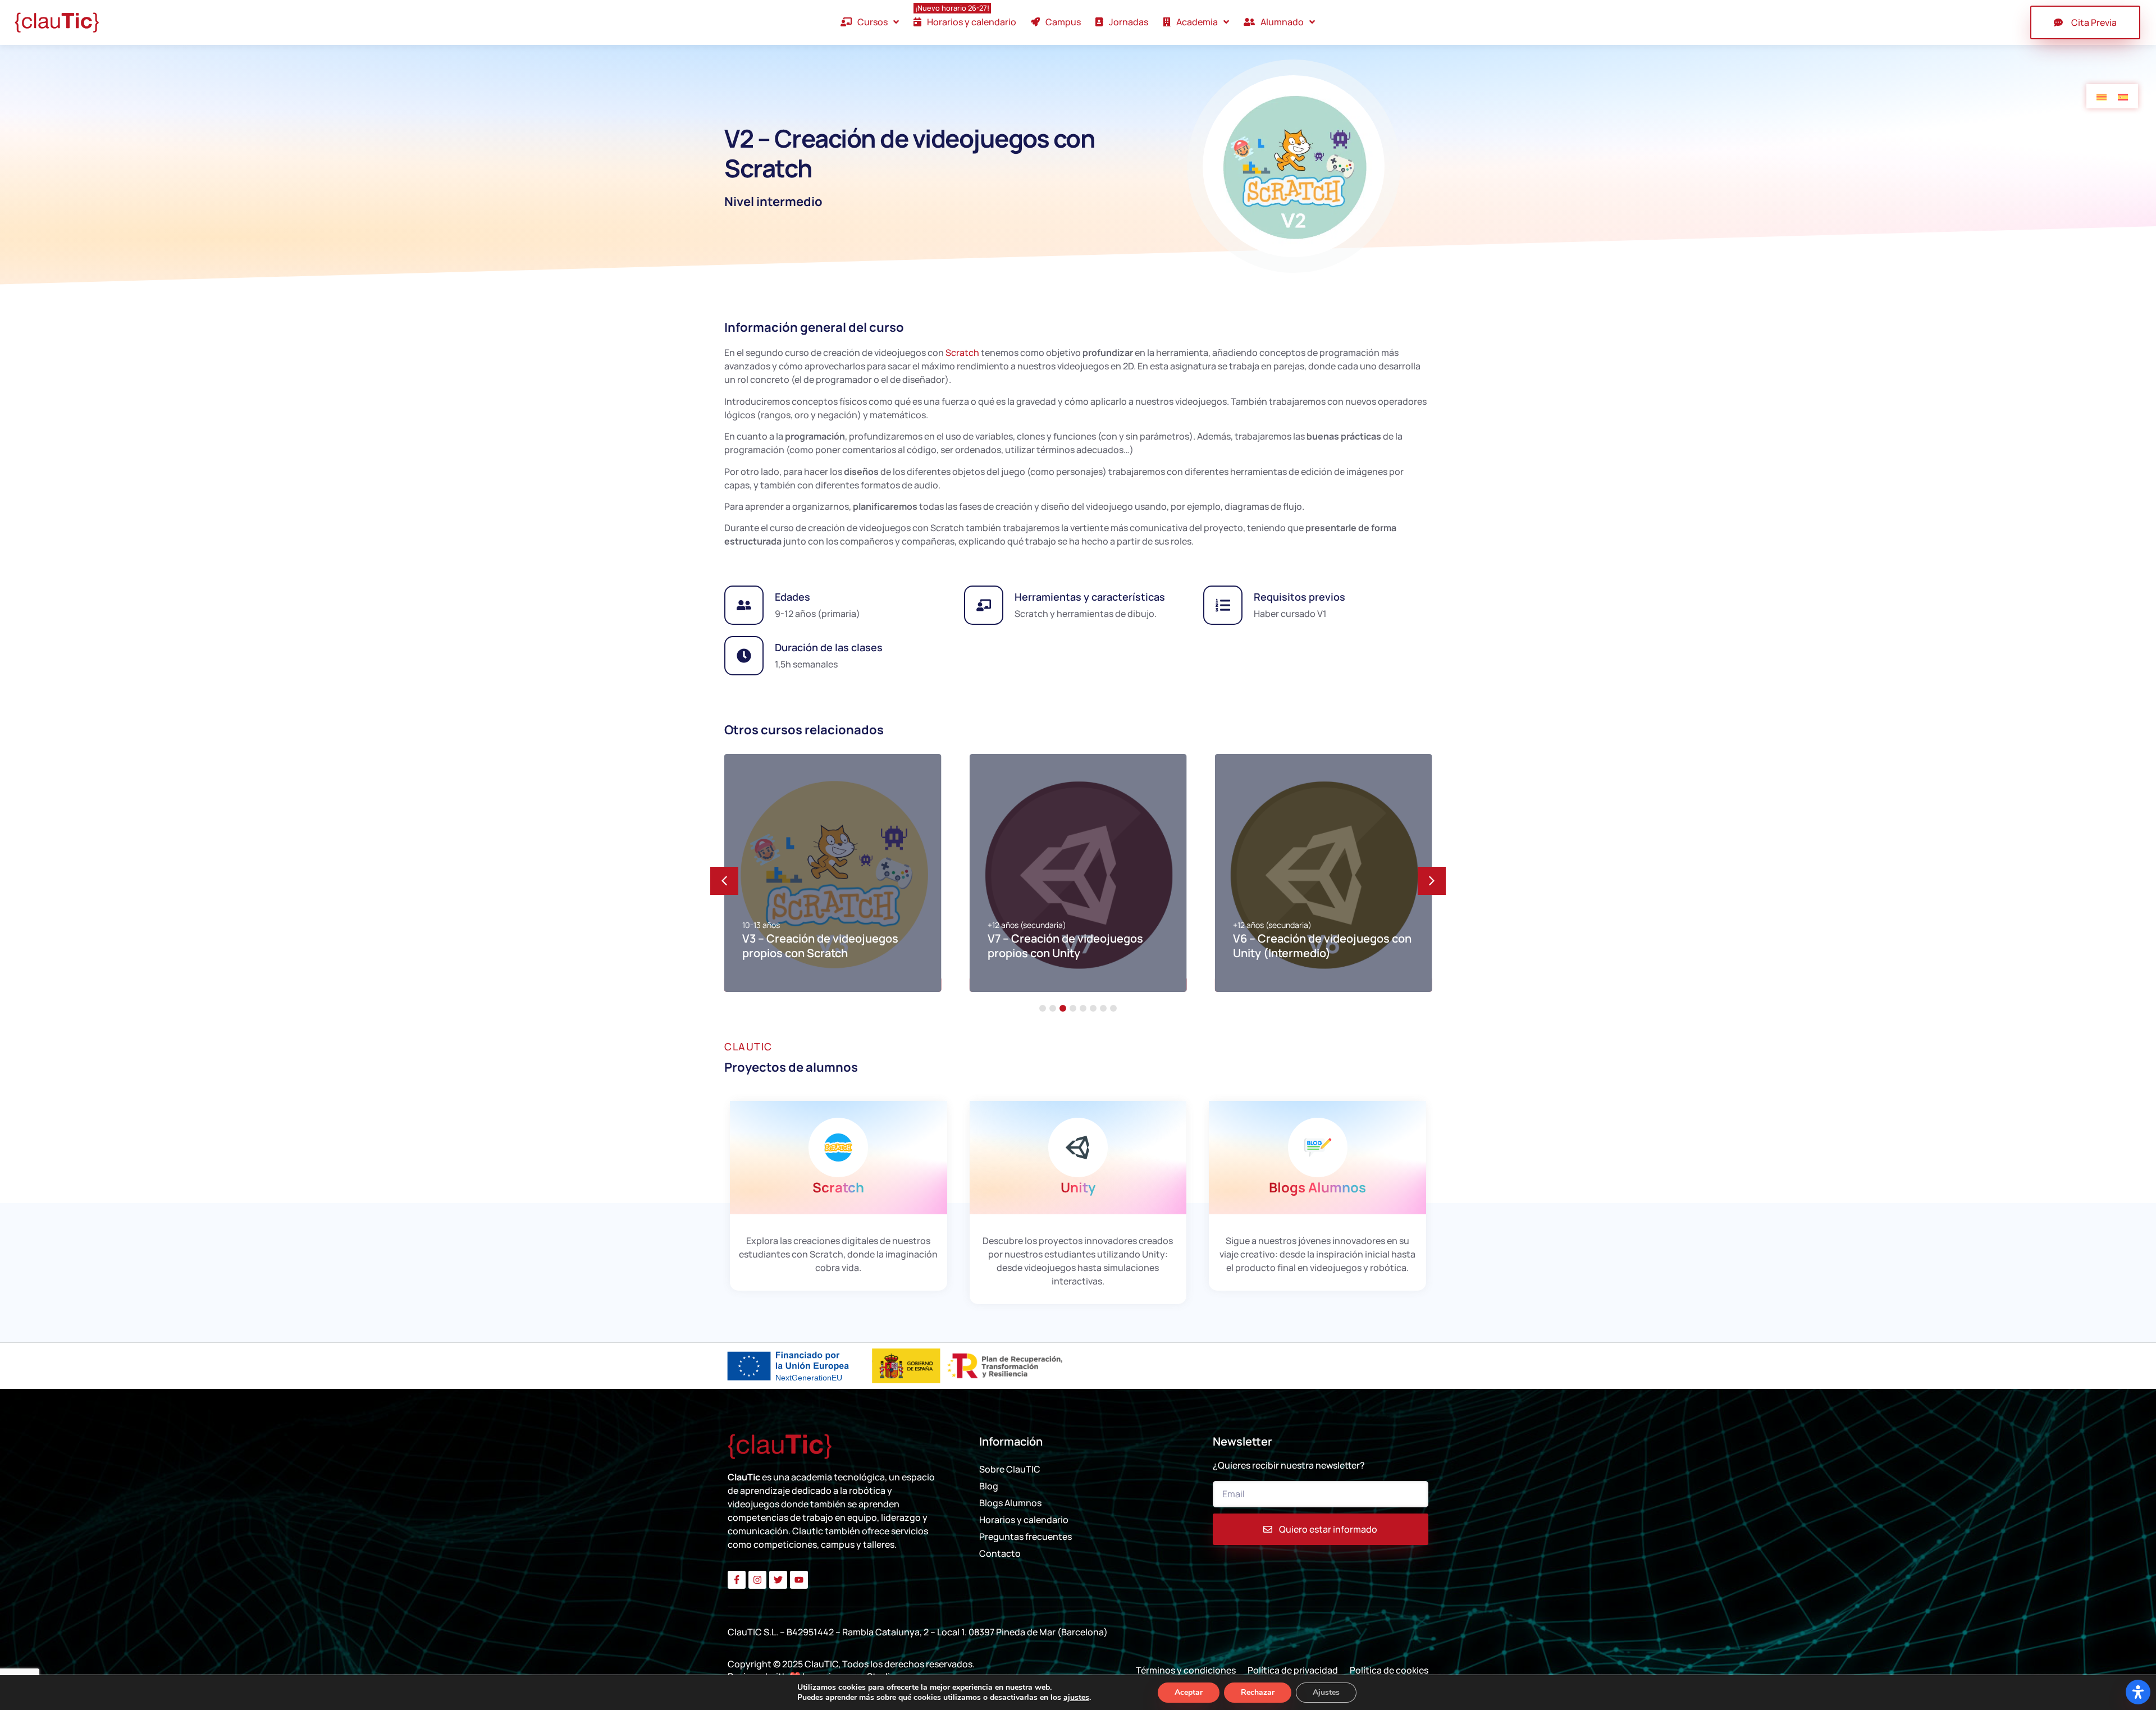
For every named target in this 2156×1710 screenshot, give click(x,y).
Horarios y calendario (1024, 1520)
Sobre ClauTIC (1010, 1469)
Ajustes (1326, 1692)
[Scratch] (838, 1147)
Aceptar (1189, 1692)
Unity (1078, 1187)
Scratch (962, 353)
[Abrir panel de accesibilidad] (2138, 1692)
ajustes (1076, 1698)
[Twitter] (778, 1580)
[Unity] (1078, 1147)
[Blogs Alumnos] (1318, 1147)
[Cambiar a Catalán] (2102, 96)
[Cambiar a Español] (2123, 96)
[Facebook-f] (737, 1580)
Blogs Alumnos (1317, 1187)
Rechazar (1258, 1692)
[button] (1432, 881)
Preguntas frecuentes (1026, 1537)
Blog (989, 1486)
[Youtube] (799, 1580)
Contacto (1000, 1553)
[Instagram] (757, 1580)
